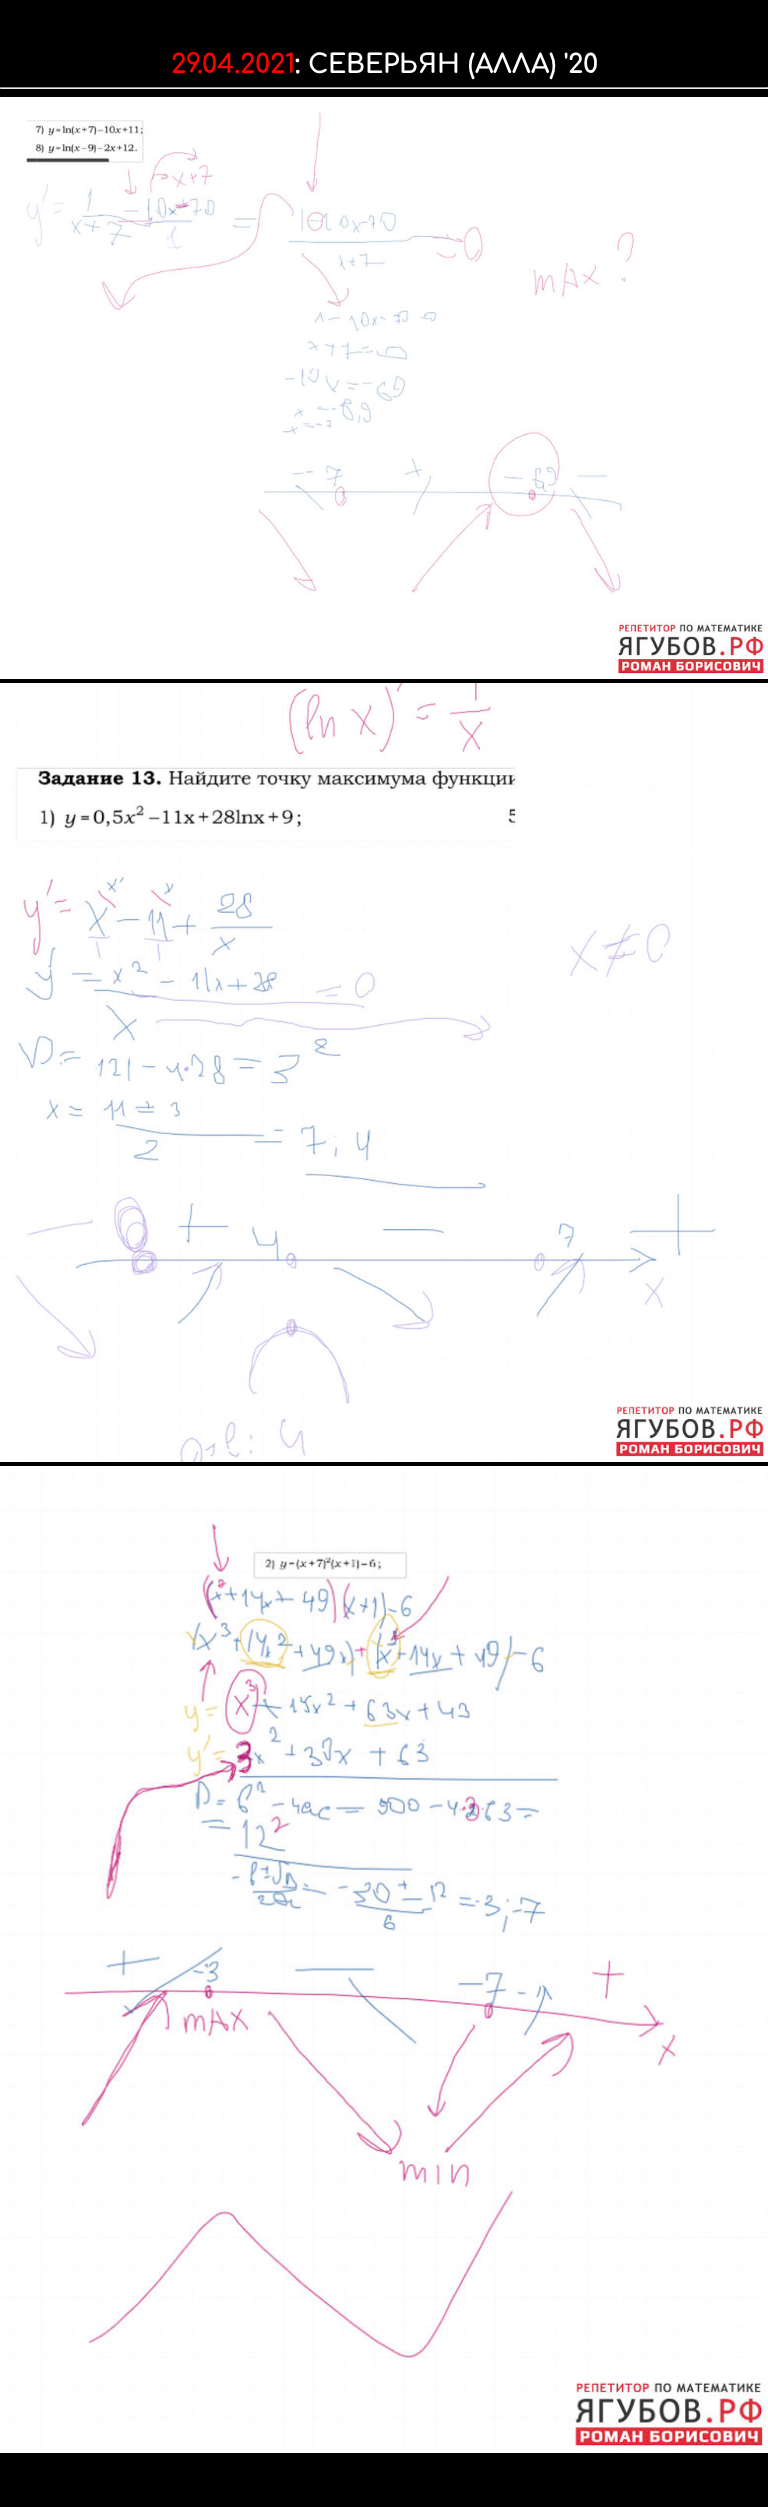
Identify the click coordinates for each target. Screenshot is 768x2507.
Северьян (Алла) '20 (453, 64)
